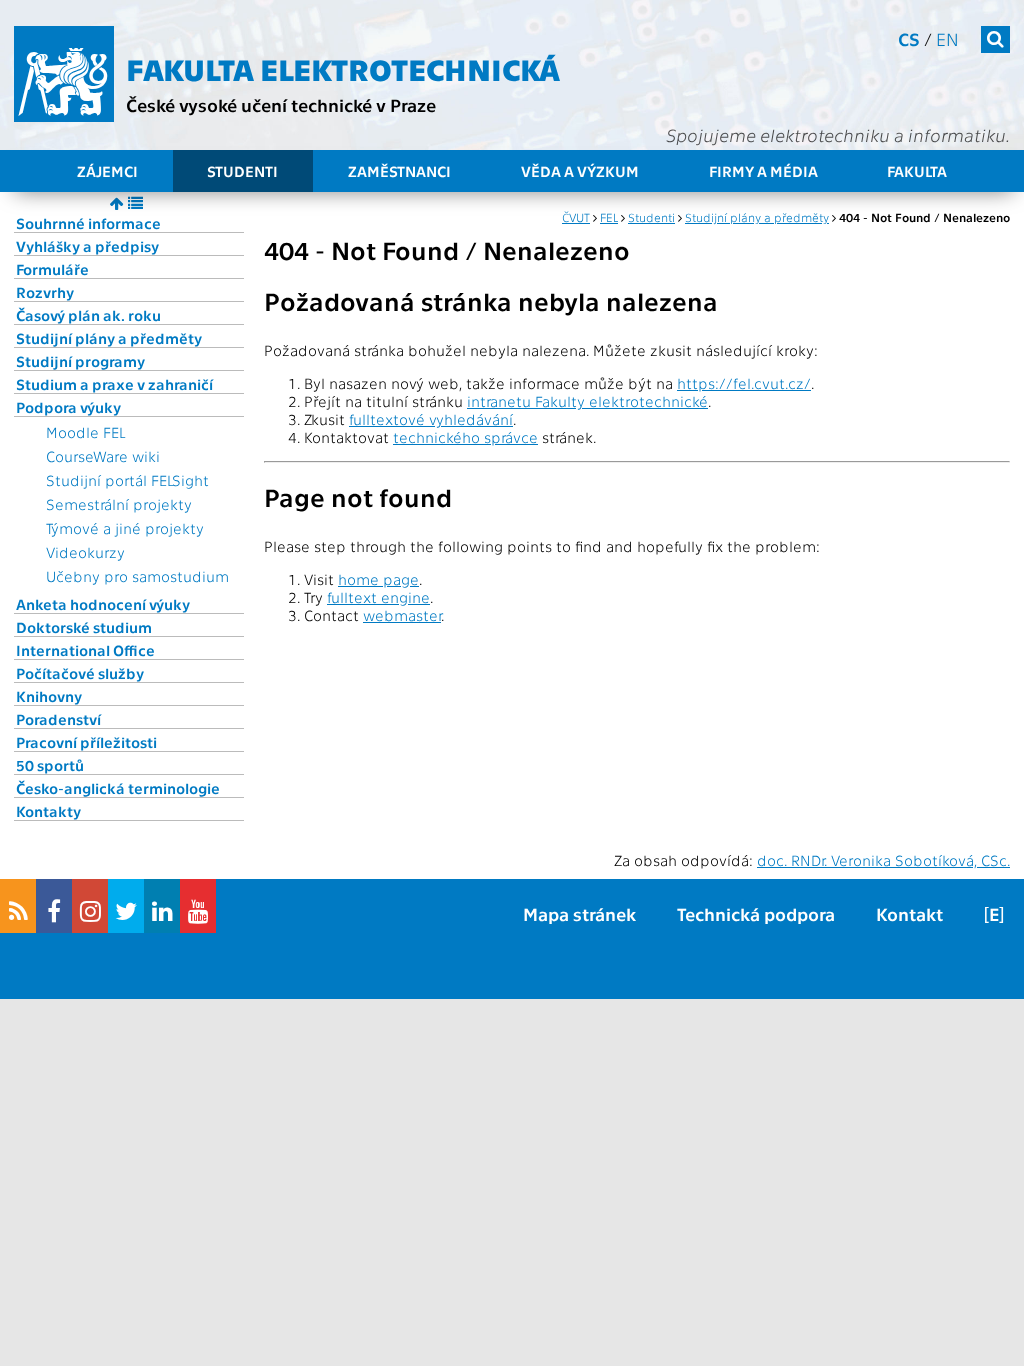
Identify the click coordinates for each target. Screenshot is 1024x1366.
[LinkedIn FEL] (162, 906)
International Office (85, 650)
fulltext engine (378, 597)
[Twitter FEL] (126, 906)
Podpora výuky (68, 407)
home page (378, 579)
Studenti (242, 171)
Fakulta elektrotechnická (343, 68)
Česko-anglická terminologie (118, 788)
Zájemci (107, 171)
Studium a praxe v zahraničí (114, 384)
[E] (994, 913)
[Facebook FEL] (54, 906)
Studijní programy (80, 361)
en (947, 38)
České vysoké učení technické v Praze (281, 104)
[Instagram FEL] (90, 906)
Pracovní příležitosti (86, 742)
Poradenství (58, 719)
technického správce (465, 437)
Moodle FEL (85, 432)
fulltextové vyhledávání (431, 419)
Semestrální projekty (119, 504)
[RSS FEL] (18, 906)
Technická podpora (756, 913)
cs (909, 38)
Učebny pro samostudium (137, 576)
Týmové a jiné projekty (125, 528)
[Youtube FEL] (198, 906)
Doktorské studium (84, 627)
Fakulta (917, 171)
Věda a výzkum (580, 171)
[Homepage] (64, 74)
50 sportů (50, 765)
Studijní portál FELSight (127, 480)
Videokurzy (85, 552)
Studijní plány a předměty (109, 338)
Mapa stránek (579, 913)
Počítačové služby (80, 673)
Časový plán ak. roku (88, 315)
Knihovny (49, 696)
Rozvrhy (45, 292)
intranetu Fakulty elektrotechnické (587, 401)
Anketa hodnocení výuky (103, 604)
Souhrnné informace (88, 223)
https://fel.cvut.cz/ (744, 383)
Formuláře (52, 269)
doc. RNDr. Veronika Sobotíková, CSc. (883, 860)
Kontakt (909, 913)
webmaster (402, 615)
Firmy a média (763, 171)
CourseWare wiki (103, 456)
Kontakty (48, 811)
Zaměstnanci (399, 171)
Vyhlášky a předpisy (87, 246)
